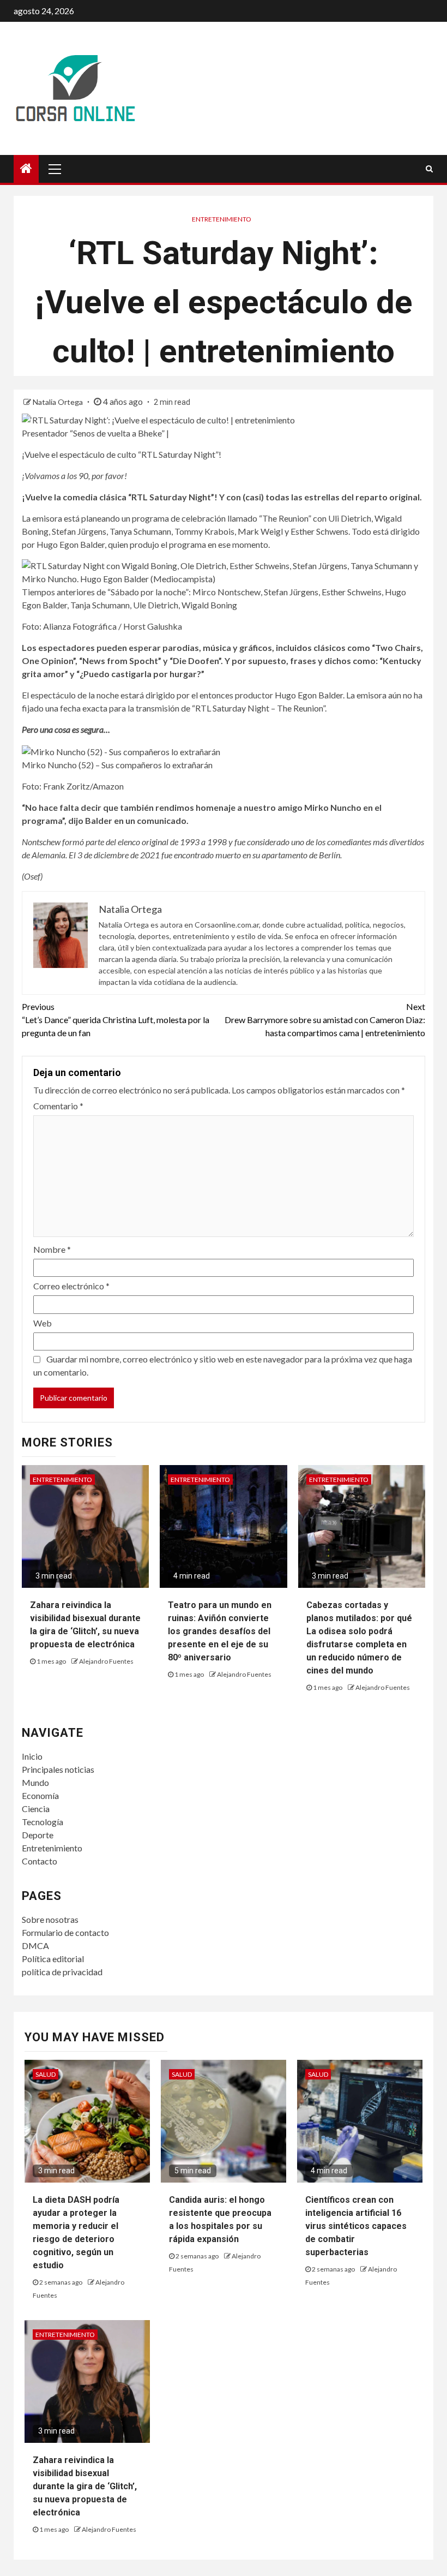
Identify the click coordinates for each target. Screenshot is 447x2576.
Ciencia (36, 1809)
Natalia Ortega (59, 402)
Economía (40, 1795)
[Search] (429, 169)
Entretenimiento (222, 219)
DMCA (35, 1946)
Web (43, 1323)
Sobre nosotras (50, 1919)
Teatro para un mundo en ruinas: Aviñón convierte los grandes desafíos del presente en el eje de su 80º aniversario (220, 1631)
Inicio (32, 1756)
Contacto (40, 1861)
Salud (46, 2074)
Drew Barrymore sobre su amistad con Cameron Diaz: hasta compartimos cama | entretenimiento (325, 1020)
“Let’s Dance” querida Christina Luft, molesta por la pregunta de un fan (116, 1020)
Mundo (35, 1782)
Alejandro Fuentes (106, 1661)
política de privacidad (62, 1972)
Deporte (38, 1835)
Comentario (58, 1106)
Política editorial (53, 1959)
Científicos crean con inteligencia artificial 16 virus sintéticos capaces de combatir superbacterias (356, 2226)
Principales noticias (58, 1769)
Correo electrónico (71, 1286)
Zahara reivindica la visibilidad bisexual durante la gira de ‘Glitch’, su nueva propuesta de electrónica (85, 2486)
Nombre (52, 1249)
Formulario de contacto (65, 1932)
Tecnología (43, 1822)
